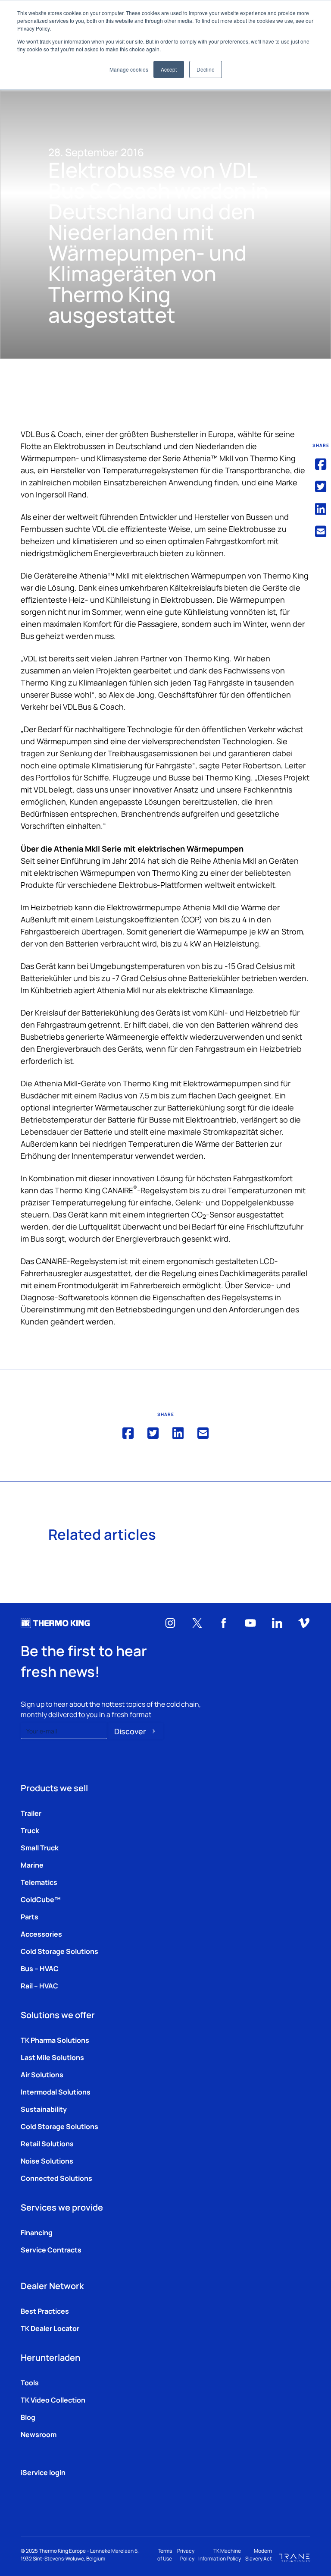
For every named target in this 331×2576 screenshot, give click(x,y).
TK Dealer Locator (50, 2328)
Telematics (39, 1882)
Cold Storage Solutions (59, 1951)
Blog (28, 2417)
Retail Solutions (47, 2143)
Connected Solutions (56, 2178)
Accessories (41, 1934)
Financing (37, 2232)
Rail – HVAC (39, 1985)
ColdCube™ (41, 1899)
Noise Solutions (47, 2161)
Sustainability (44, 2109)
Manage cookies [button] (129, 69)
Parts (30, 1916)
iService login (43, 2472)
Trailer (31, 1813)
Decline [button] (206, 69)
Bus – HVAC (40, 1968)
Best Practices (45, 2311)
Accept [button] (169, 69)
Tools (30, 2382)
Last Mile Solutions (52, 2057)
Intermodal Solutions (56, 2092)
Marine (32, 1865)
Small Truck (40, 1847)
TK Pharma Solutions (55, 2040)
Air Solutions (42, 2074)
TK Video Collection (53, 2400)
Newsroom (39, 2434)
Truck (30, 1830)
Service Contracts (51, 2249)
